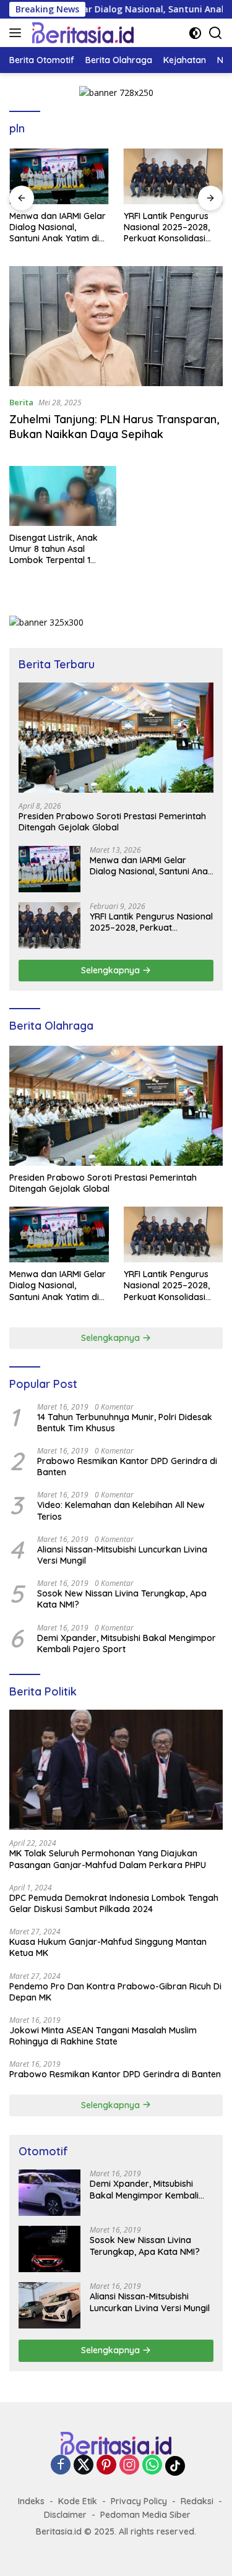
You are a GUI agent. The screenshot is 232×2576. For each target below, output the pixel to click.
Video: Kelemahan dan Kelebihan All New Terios (121, 1510)
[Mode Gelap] (195, 33)
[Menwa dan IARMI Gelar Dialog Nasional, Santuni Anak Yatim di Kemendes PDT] (59, 176)
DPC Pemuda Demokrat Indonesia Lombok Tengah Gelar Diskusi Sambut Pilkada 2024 (114, 1903)
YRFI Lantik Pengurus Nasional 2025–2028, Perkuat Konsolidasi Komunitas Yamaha (167, 227)
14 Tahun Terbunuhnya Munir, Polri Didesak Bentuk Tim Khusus (125, 1423)
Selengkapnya (112, 970)
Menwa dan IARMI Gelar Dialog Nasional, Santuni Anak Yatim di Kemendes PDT (58, 227)
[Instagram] (129, 2466)
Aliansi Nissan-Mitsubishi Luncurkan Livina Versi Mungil (122, 1555)
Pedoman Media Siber (145, 2515)
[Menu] (18, 33)
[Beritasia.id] (81, 33)
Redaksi (197, 2501)
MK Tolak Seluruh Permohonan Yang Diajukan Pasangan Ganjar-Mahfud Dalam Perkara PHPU (108, 1859)
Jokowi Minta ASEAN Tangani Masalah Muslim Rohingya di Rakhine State (103, 2036)
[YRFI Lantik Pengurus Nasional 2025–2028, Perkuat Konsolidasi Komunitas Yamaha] (174, 176)
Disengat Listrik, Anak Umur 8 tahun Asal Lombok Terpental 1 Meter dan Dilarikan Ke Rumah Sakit (56, 549)
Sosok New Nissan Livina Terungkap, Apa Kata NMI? (122, 1599)
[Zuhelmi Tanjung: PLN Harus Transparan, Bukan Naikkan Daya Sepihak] (116, 326)
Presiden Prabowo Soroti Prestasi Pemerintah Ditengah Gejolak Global (112, 822)
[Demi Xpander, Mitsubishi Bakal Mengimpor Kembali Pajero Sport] (49, 2193)
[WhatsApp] (152, 2466)
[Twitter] (84, 2466)
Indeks (31, 2501)
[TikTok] (175, 2466)
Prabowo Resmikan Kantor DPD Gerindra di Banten (127, 1467)
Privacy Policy (139, 2501)
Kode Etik (78, 2501)
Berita (21, 402)
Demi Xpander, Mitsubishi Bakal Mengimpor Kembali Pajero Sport (127, 1643)
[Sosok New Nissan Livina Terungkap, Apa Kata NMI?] (49, 2249)
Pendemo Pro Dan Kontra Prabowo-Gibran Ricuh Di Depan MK (115, 1992)
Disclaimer (65, 2515)
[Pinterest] (106, 2466)
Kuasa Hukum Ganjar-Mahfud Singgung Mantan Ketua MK (108, 1947)
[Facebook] (61, 2466)
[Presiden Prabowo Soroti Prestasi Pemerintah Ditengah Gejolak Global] (116, 737)
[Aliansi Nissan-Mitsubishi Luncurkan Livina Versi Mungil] (49, 2305)
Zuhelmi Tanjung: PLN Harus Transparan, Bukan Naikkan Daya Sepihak (114, 426)
